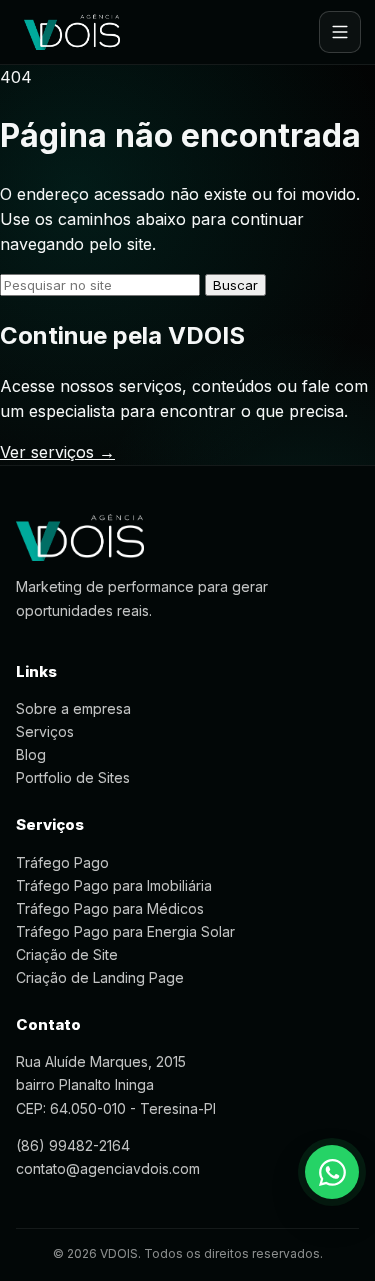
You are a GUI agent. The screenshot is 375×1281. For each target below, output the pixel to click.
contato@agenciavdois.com (108, 1168)
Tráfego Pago (62, 862)
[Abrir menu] (340, 32)
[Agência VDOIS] (72, 32)
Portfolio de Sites (73, 777)
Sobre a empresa (73, 708)
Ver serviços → (57, 452)
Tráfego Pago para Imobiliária (114, 885)
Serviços (45, 731)
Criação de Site (67, 954)
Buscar (235, 285)
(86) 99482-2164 (73, 1145)
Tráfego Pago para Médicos (110, 908)
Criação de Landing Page (100, 977)
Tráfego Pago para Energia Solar (125, 931)
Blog (31, 754)
